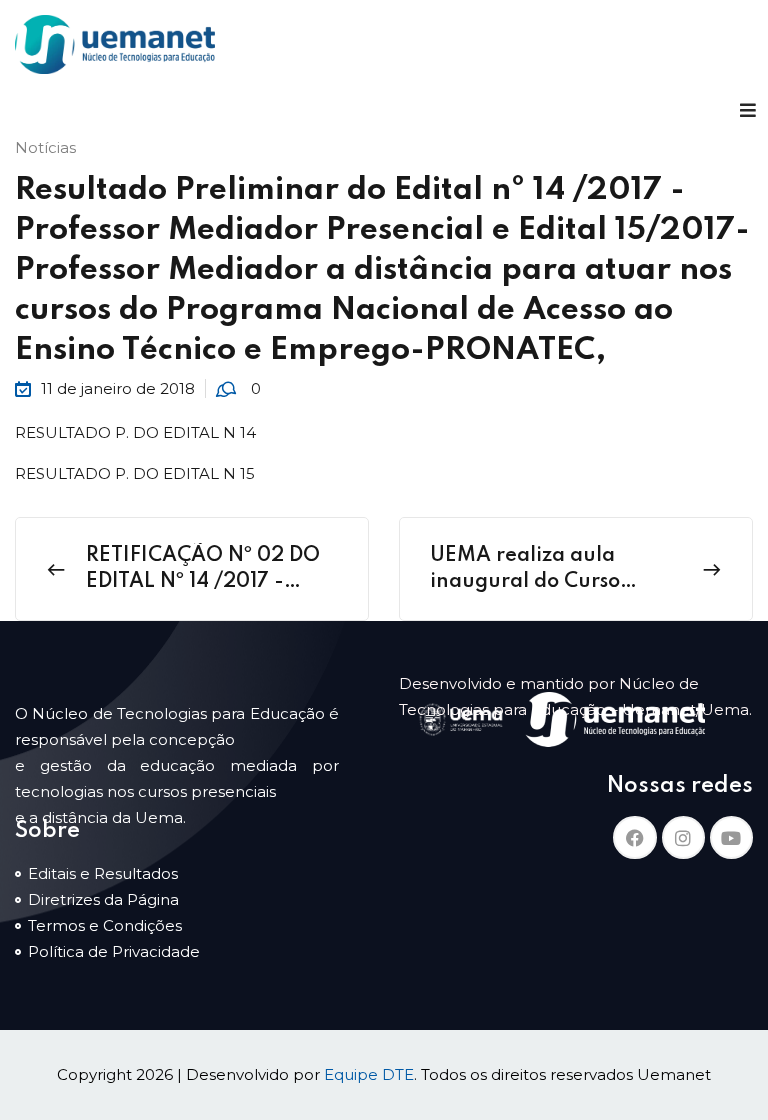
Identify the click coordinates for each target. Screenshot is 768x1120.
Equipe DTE (369, 1074)
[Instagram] (683, 837)
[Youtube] (731, 837)
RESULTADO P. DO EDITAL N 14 (135, 432)
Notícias (45, 147)
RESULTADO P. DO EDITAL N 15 (135, 473)
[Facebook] (634, 837)
